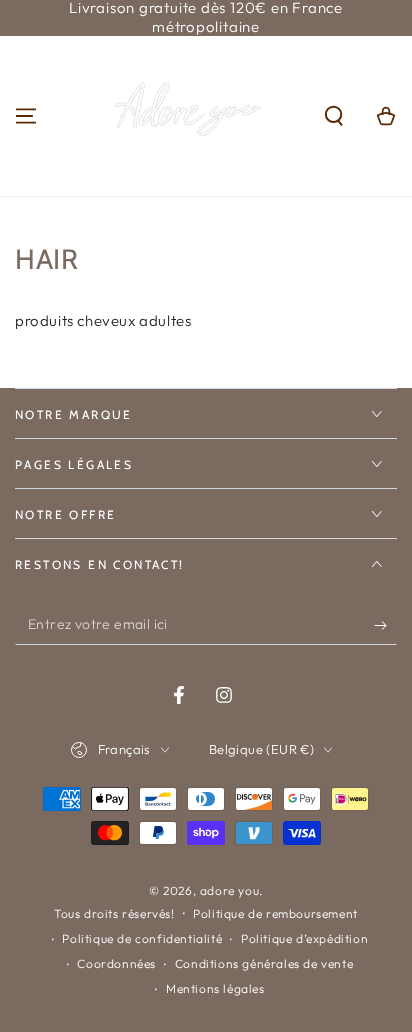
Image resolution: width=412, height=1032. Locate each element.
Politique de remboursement (275, 913)
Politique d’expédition (304, 938)
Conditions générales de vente (264, 963)
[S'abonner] (385, 625)
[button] (334, 116)
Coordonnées (116, 963)
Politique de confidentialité (142, 938)
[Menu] (26, 116)
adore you (229, 890)
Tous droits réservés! (114, 913)
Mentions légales (215, 988)
